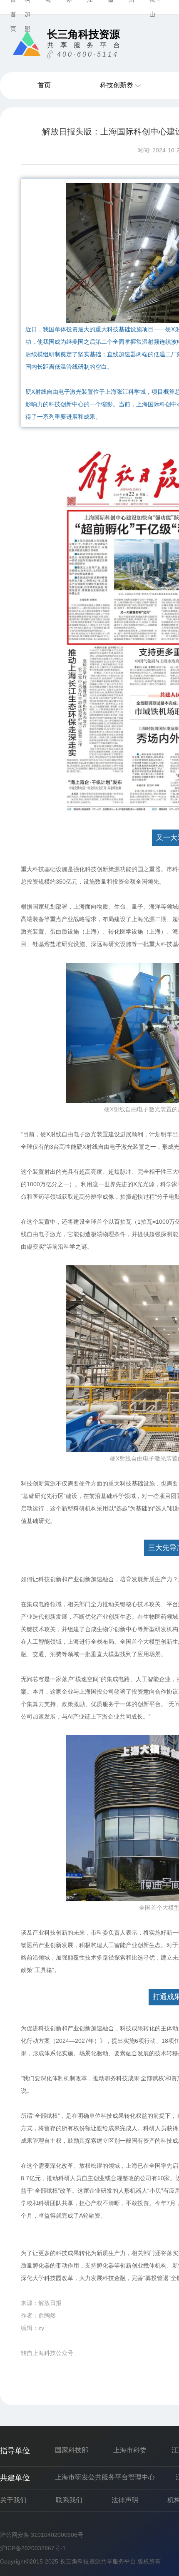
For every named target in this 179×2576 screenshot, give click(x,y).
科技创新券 (117, 85)
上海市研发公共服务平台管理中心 (105, 2477)
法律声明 (125, 2500)
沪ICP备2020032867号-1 (33, 2548)
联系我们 (69, 2500)
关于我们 (13, 2500)
